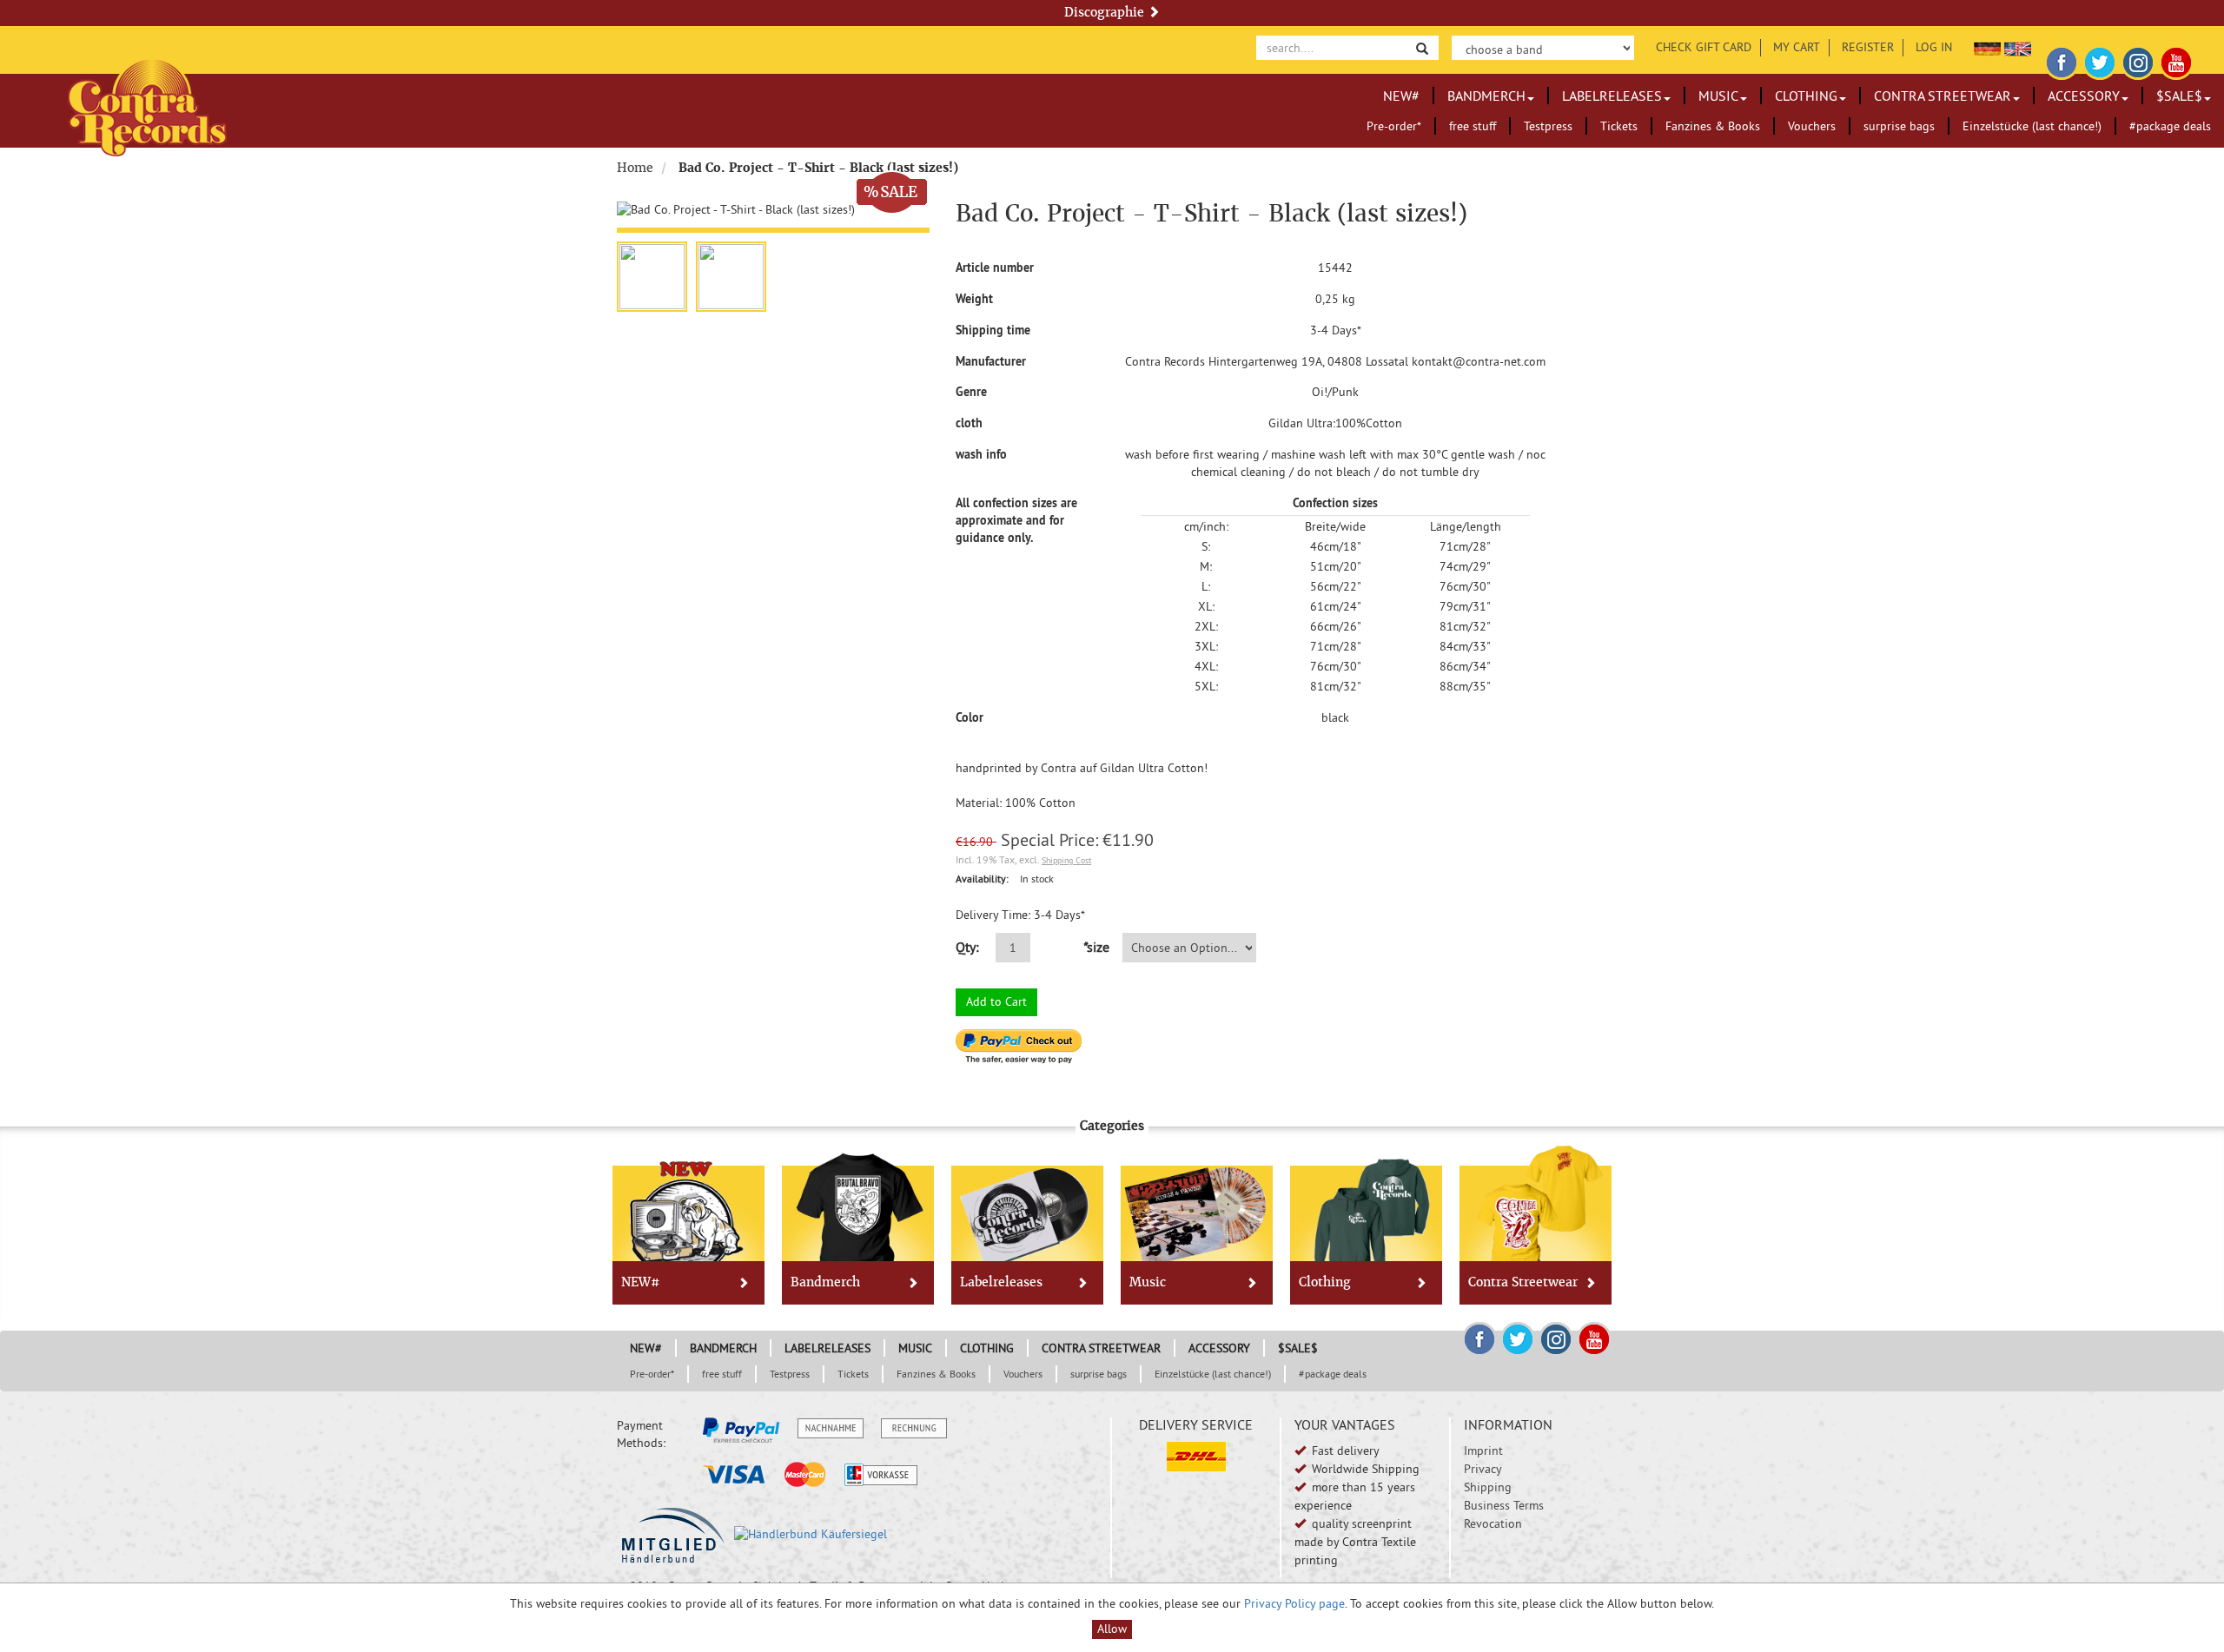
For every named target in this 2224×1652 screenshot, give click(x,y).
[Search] (1422, 47)
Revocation (1493, 1523)
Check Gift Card (1704, 47)
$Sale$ (2179, 96)
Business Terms (1504, 1505)
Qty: (967, 947)
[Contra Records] (147, 106)
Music (1718, 96)
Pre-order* (1394, 126)
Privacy (1483, 1469)
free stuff (1473, 126)
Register (1868, 47)
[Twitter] (2100, 60)
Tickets (1619, 126)
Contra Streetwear (1943, 96)
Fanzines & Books (1713, 126)
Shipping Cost (1066, 860)
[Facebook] (2062, 60)
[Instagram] (2138, 60)
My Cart (1797, 47)
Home (635, 168)
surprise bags (1899, 126)
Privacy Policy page (1294, 1603)
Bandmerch (1486, 96)
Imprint (1483, 1450)
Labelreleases (1612, 96)
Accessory (2084, 96)
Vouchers (1812, 126)
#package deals (2170, 126)
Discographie (1106, 12)
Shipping (1488, 1487)
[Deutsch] (1987, 47)
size (1095, 947)
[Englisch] (2018, 47)
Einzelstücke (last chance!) (2032, 126)
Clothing (1806, 96)
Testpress (1548, 126)
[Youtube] (2176, 60)
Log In (1934, 47)
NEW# (1401, 96)
